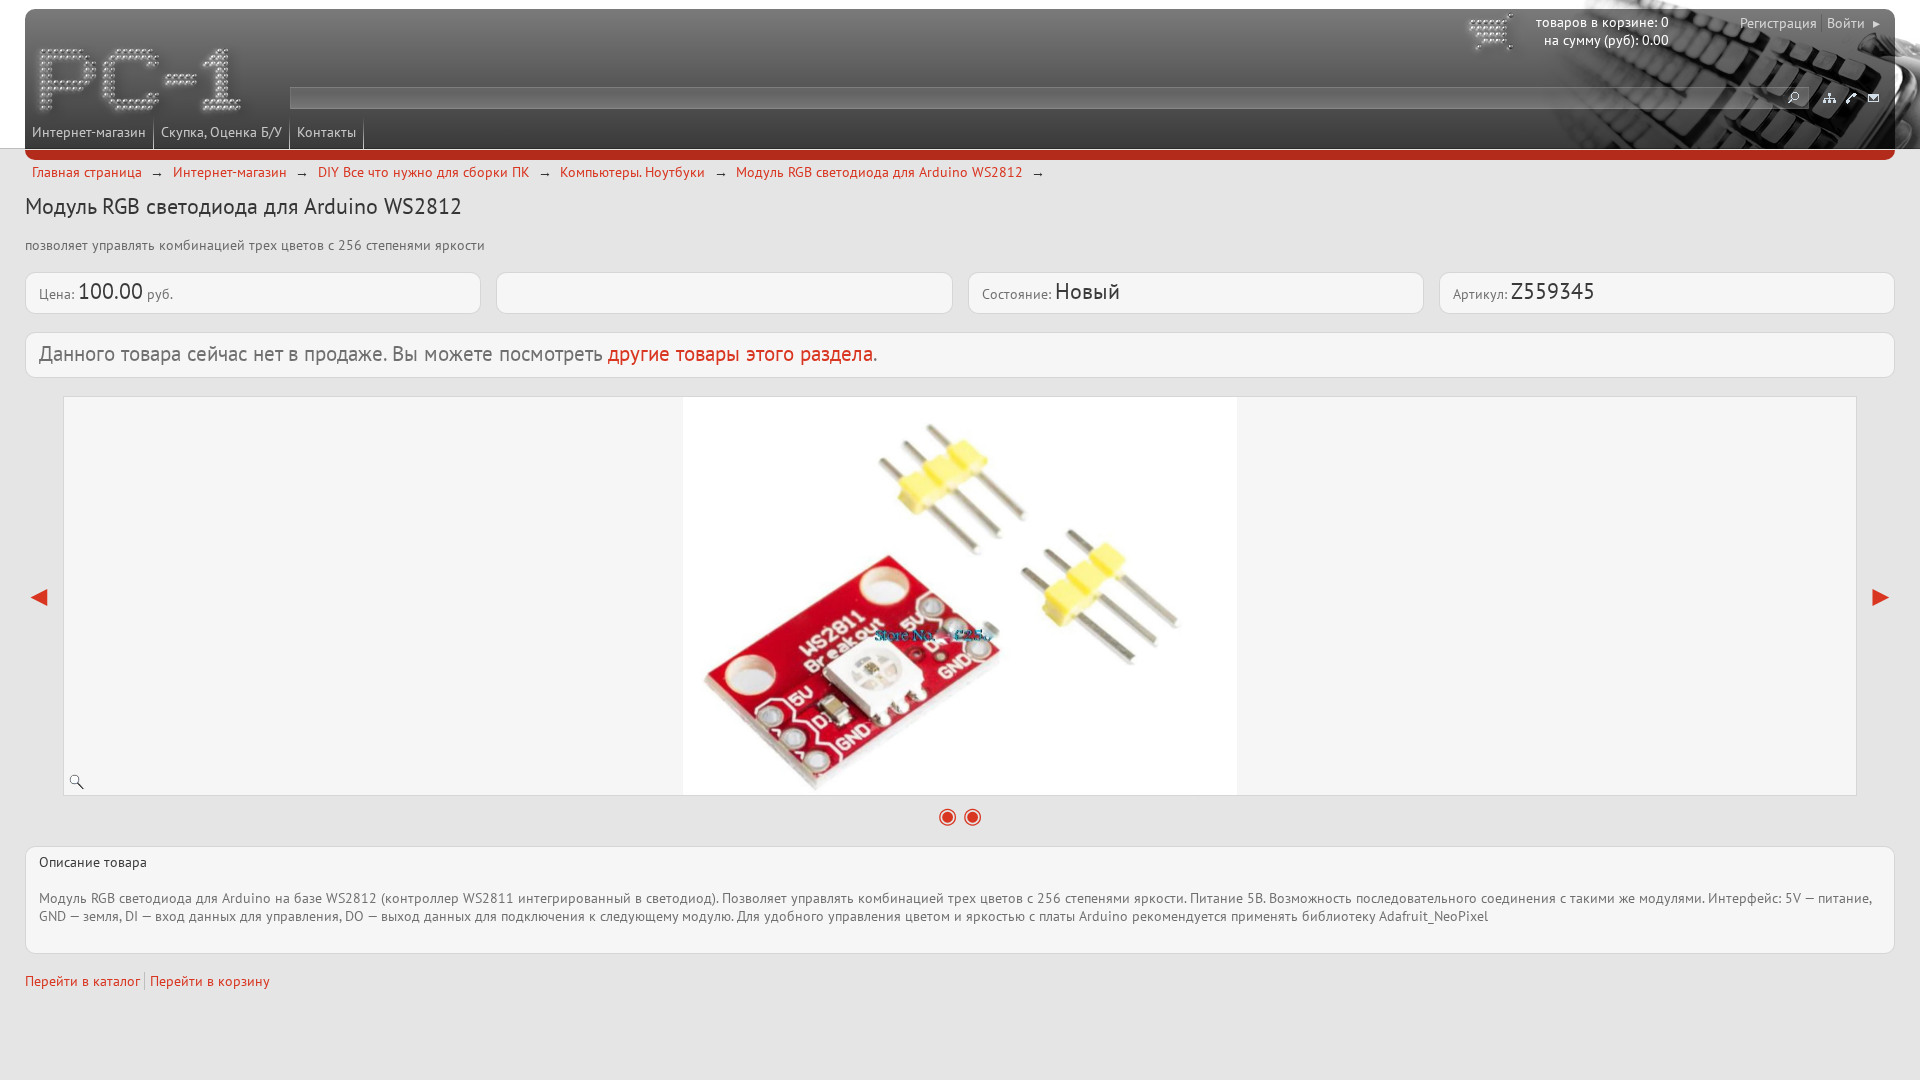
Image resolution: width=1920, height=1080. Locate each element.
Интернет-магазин (89, 132)
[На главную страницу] (142, 83)
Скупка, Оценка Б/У (221, 132)
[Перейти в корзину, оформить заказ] (1494, 35)
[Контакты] (1851, 98)
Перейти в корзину (210, 981)
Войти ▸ (1853, 23)
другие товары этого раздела (740, 353)
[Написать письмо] (1873, 98)
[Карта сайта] (1829, 98)
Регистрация (1778, 23)
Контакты (326, 132)
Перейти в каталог (82, 981)
